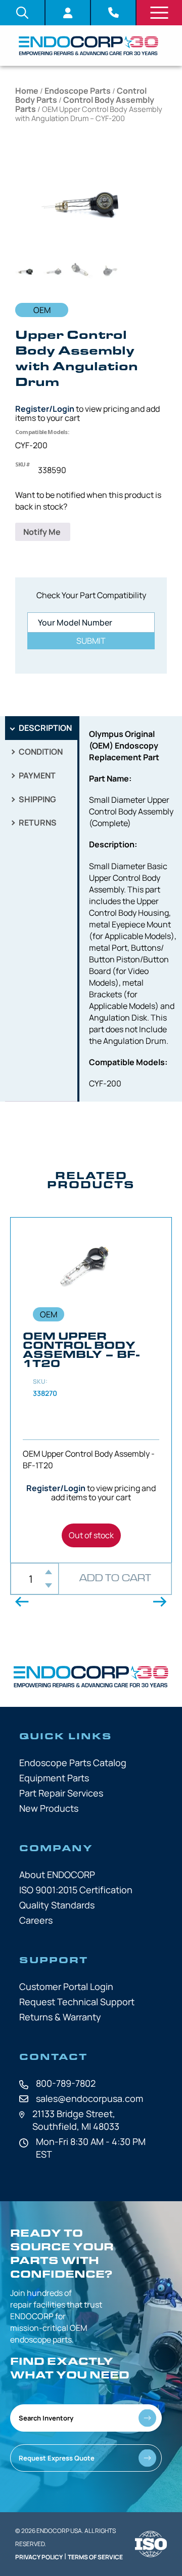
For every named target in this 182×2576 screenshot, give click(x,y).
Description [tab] (44, 728)
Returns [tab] (37, 823)
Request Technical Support (77, 2002)
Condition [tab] (40, 752)
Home (27, 91)
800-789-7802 (66, 2083)
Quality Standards (57, 1905)
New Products (49, 1808)
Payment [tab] (36, 775)
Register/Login (45, 409)
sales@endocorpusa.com (89, 2098)
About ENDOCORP (57, 1875)
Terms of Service (95, 2557)
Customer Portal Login (66, 1986)
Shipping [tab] (37, 799)
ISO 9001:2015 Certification (76, 1890)
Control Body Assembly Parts (85, 104)
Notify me (43, 532)
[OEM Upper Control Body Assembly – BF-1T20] (91, 1390)
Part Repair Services (61, 1793)
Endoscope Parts (78, 91)
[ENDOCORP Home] (88, 46)
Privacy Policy (39, 2557)
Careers (36, 1920)
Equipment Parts (54, 1778)
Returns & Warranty (60, 2017)
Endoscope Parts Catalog (73, 1763)
